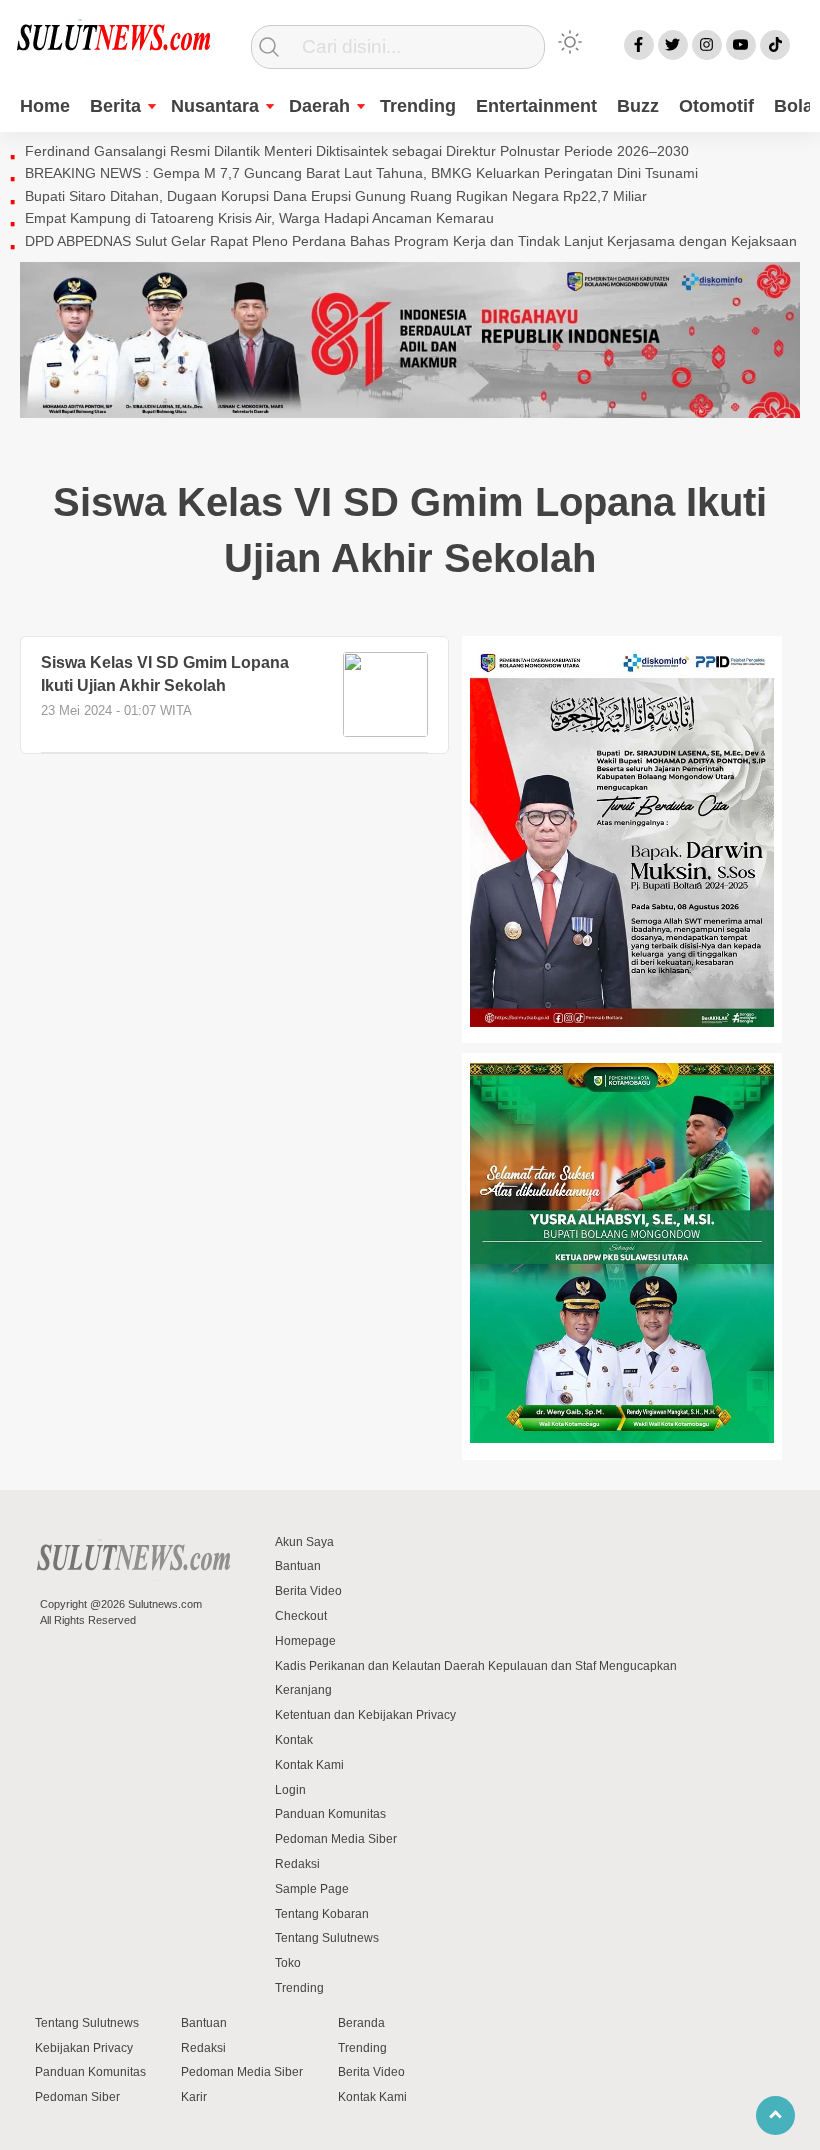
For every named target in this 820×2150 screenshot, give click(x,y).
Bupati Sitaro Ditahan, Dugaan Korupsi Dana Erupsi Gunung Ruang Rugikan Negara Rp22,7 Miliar (336, 196)
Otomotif (716, 106)
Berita (115, 106)
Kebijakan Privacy (84, 2048)
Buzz (638, 106)
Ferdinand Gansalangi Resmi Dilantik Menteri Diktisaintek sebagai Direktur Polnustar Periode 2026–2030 (357, 151)
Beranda (361, 2023)
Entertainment (536, 106)
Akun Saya (304, 1542)
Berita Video (308, 1591)
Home (45, 106)
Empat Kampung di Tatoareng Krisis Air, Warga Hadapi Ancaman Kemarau (259, 218)
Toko (288, 1963)
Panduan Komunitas (330, 1814)
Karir (194, 2097)
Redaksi (297, 1864)
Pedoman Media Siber (336, 1839)
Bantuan (298, 1566)
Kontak (294, 1740)
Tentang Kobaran (322, 1914)
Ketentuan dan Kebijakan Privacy (365, 1715)
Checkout (301, 1616)
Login (290, 1790)
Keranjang (303, 1690)
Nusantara (215, 106)
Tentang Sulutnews (327, 1938)
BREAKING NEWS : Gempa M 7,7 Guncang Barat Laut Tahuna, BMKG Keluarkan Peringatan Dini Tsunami (361, 173)
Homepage (305, 1641)
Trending (418, 106)
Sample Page (312, 1889)
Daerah (319, 106)
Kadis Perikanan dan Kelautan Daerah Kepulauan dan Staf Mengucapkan (476, 1666)
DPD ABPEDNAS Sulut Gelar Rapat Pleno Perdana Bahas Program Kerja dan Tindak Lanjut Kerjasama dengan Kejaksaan (411, 241)
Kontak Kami (309, 1765)
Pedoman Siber (77, 2097)
